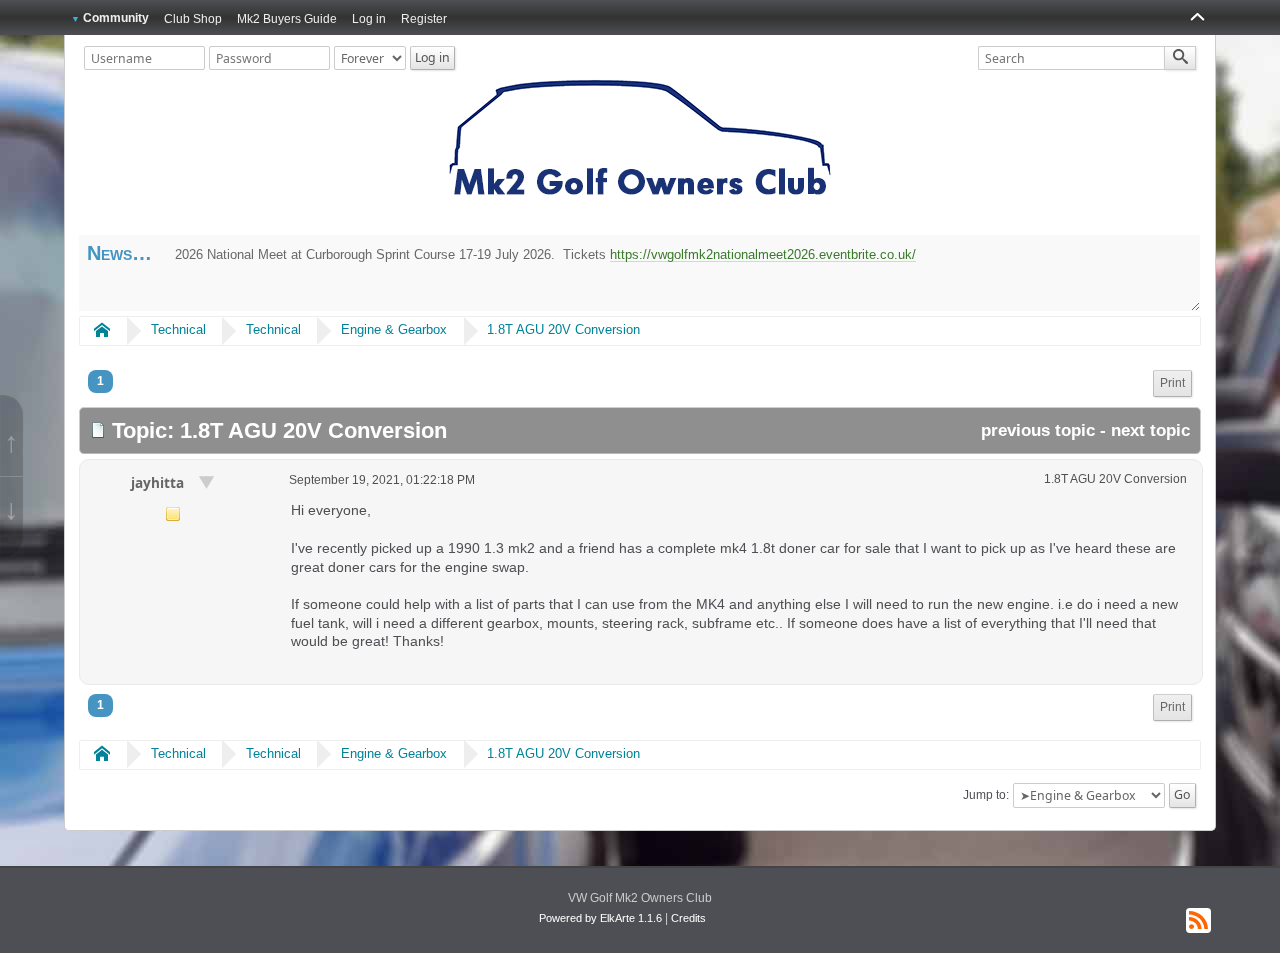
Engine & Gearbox (394, 329)
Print (1172, 383)
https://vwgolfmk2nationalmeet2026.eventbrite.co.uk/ (763, 254)
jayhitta (159, 482)
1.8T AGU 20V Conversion (563, 329)
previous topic (1038, 430)
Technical (178, 329)
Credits (688, 918)
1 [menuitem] (100, 381)
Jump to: (986, 795)
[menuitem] (1172, 383)
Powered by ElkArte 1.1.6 (600, 918)
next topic (1150, 430)
